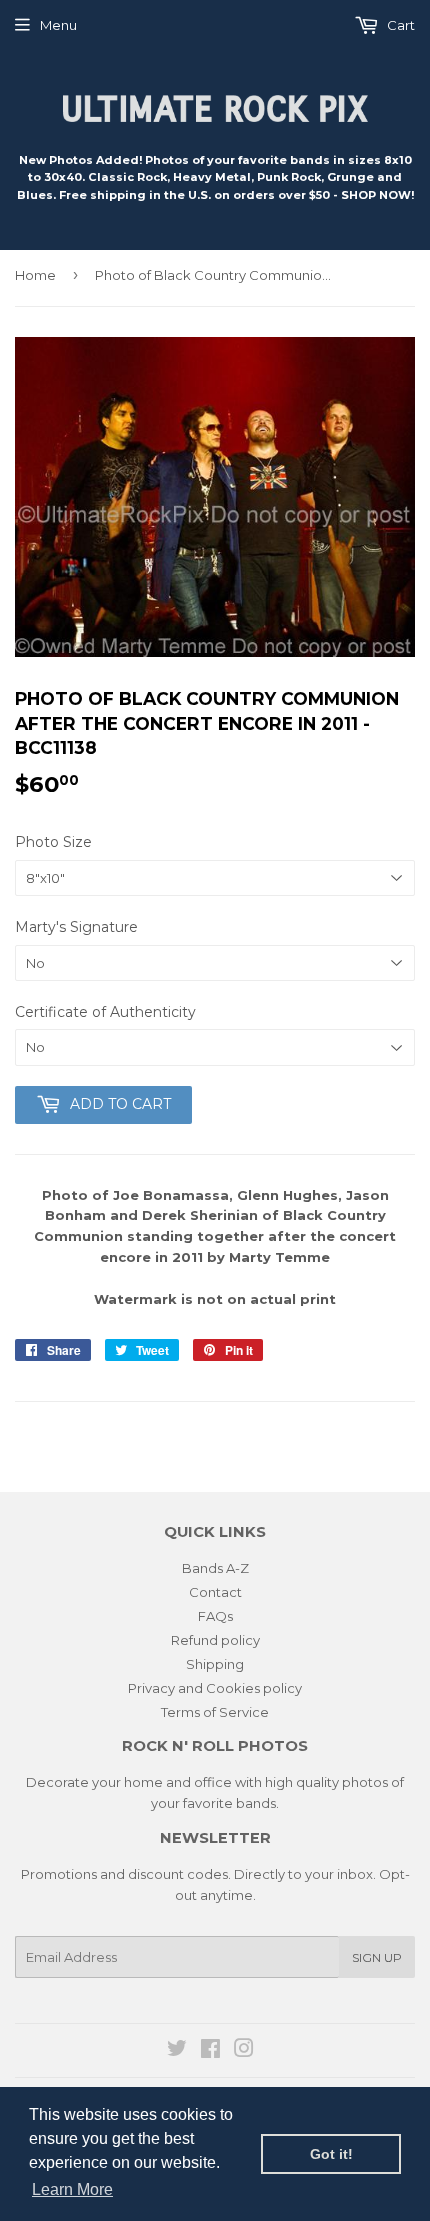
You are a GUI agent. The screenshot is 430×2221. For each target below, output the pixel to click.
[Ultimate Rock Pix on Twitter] (177, 2051)
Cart (399, 25)
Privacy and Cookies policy (215, 1688)
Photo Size (53, 842)
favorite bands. (231, 1803)
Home (35, 275)
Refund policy (215, 1640)
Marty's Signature (76, 927)
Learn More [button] (72, 2189)
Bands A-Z (215, 1568)
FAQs (215, 1616)
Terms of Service (215, 1712)
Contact (215, 1592)
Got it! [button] (331, 2154)
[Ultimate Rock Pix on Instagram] (244, 2051)
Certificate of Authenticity (105, 1012)
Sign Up (377, 1957)
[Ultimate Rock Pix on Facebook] (210, 2051)
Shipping (215, 1664)
